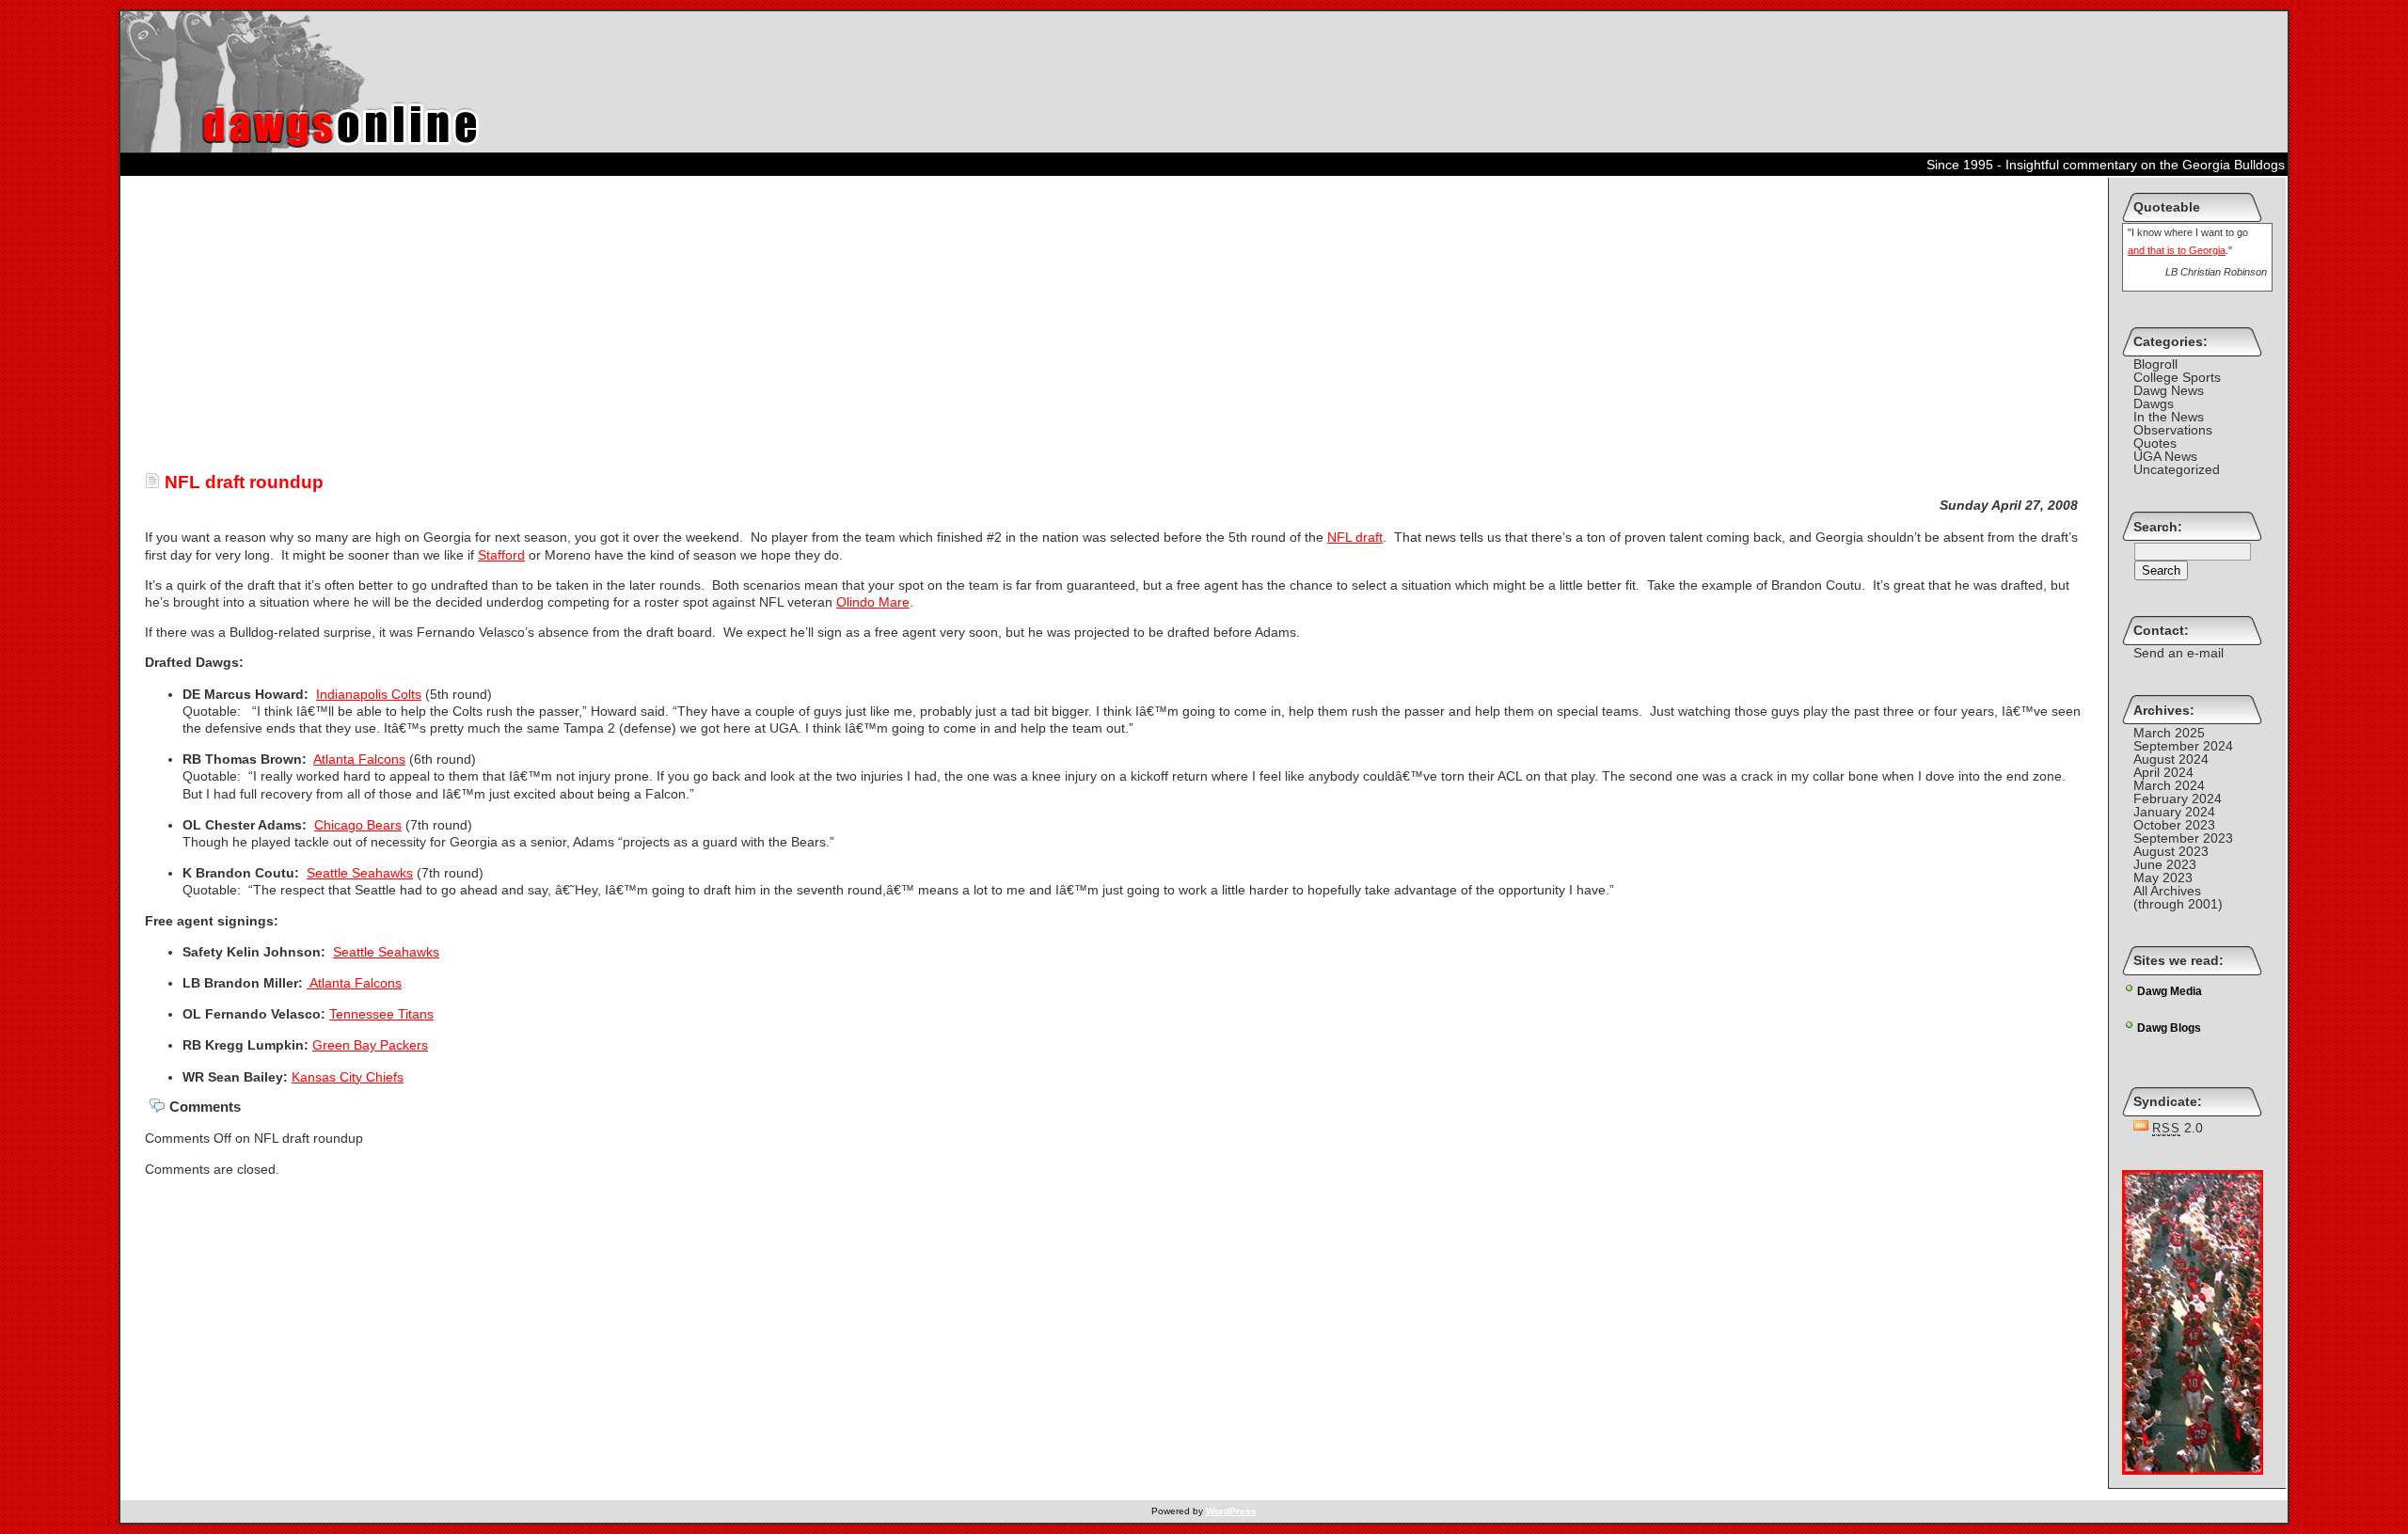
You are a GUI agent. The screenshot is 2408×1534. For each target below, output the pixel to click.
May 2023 (2163, 878)
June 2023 (2165, 864)
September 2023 (2183, 838)
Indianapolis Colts (369, 694)
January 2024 (2174, 812)
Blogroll (2155, 364)
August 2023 (2171, 851)
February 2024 (2178, 799)
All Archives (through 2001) (2178, 897)
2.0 (2178, 1128)
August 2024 (2171, 759)
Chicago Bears (358, 825)
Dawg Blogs (2169, 1028)
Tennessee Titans (381, 1014)
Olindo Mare (873, 602)
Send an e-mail (2178, 653)
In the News (2169, 417)
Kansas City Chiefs (348, 1077)
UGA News (2165, 456)
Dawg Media (2170, 991)
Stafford (501, 555)
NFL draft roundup (242, 482)
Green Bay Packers (370, 1045)
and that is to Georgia (2177, 250)
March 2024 (2169, 785)
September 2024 (2183, 746)
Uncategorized (2177, 469)
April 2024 (2163, 772)
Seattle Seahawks (360, 873)
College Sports (2177, 377)
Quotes (2155, 443)
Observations (2173, 430)
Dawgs (2154, 403)
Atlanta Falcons (359, 759)
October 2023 (2174, 825)
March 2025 (2169, 733)
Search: (2158, 527)
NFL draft (1355, 537)
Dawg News (2169, 390)
